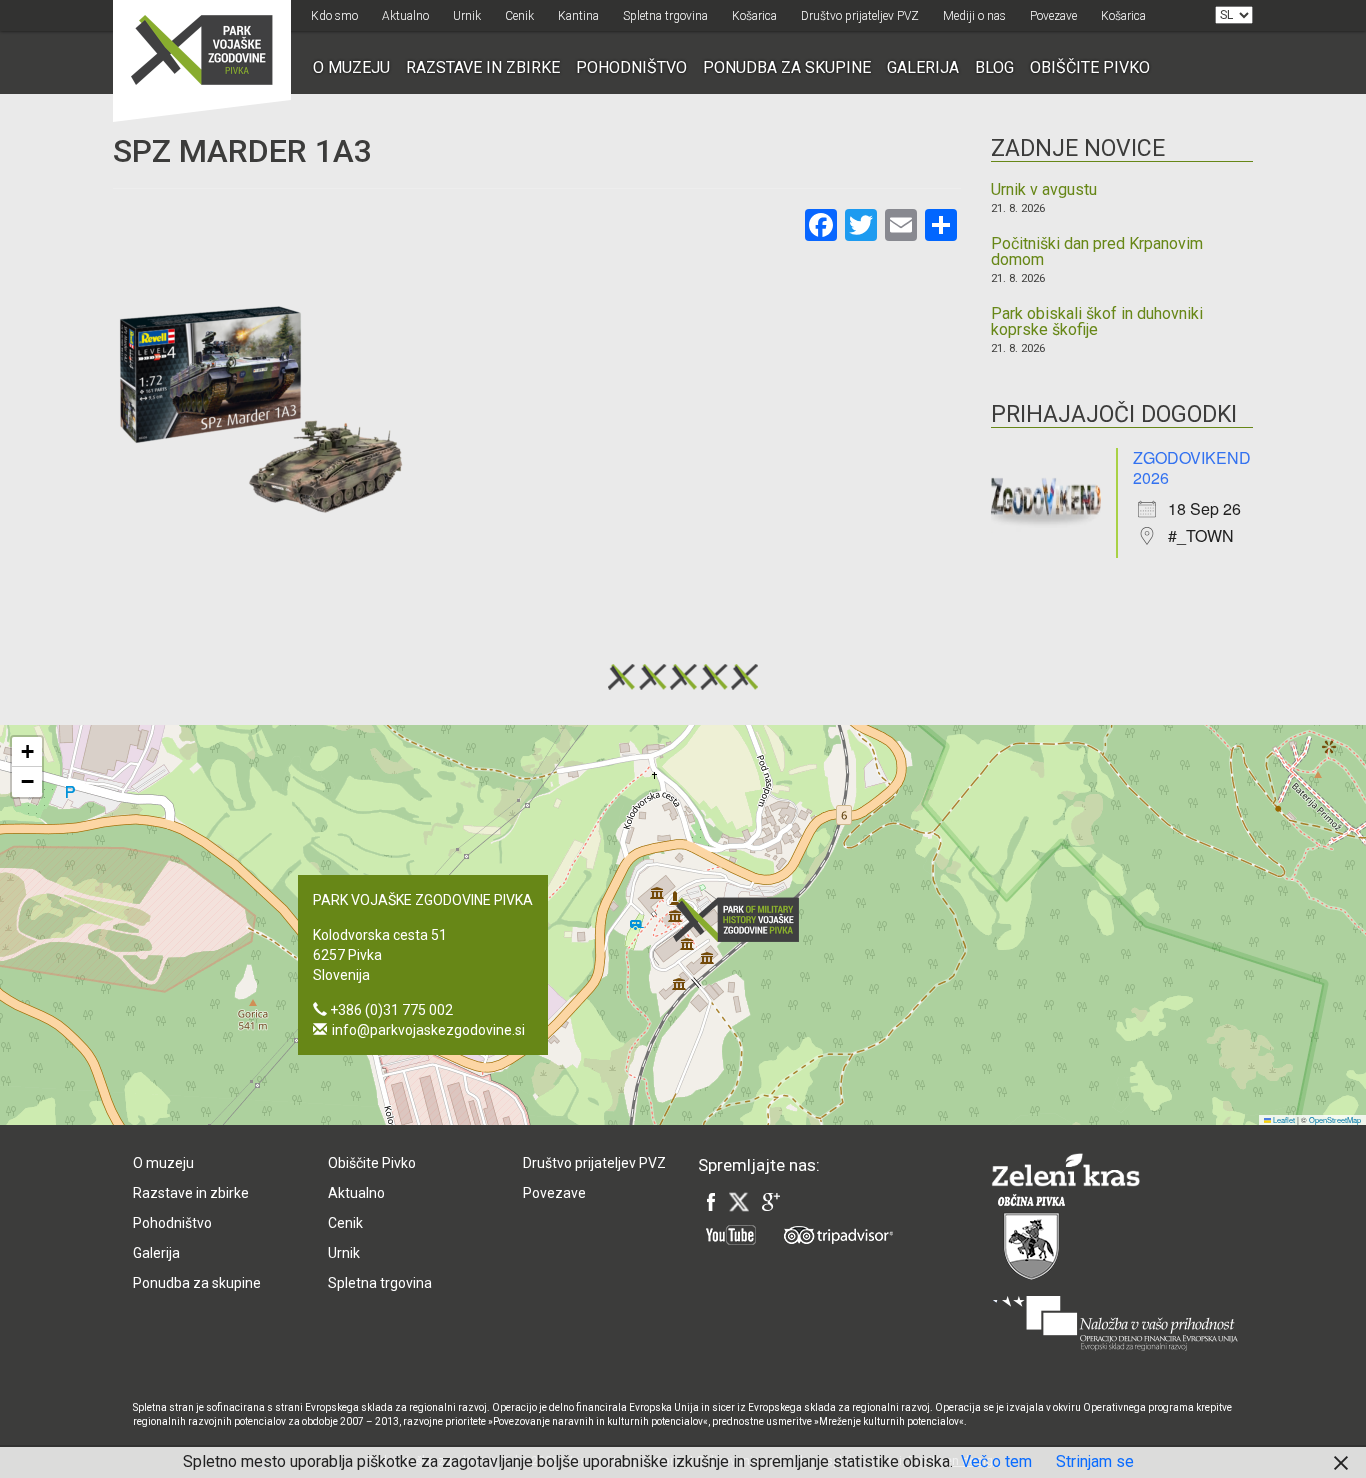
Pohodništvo (631, 67)
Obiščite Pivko (1090, 67)
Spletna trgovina (665, 16)
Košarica (754, 16)
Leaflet (1283, 1119)
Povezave (1053, 16)
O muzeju (351, 67)
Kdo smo (334, 16)
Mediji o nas (974, 16)
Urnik (467, 16)
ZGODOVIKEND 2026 (1192, 467)
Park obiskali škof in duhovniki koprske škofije (1097, 322)
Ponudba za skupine (787, 67)
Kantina (578, 16)
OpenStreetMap (1335, 1119)
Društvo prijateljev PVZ (860, 16)
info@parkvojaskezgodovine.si (428, 1030)
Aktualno (405, 16)
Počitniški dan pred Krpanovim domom (1097, 252)
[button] (742, 919)
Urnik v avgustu (1044, 190)
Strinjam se (1095, 1461)
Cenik (519, 16)
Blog (994, 67)
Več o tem (996, 1461)
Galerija (923, 67)
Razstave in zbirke (483, 67)
